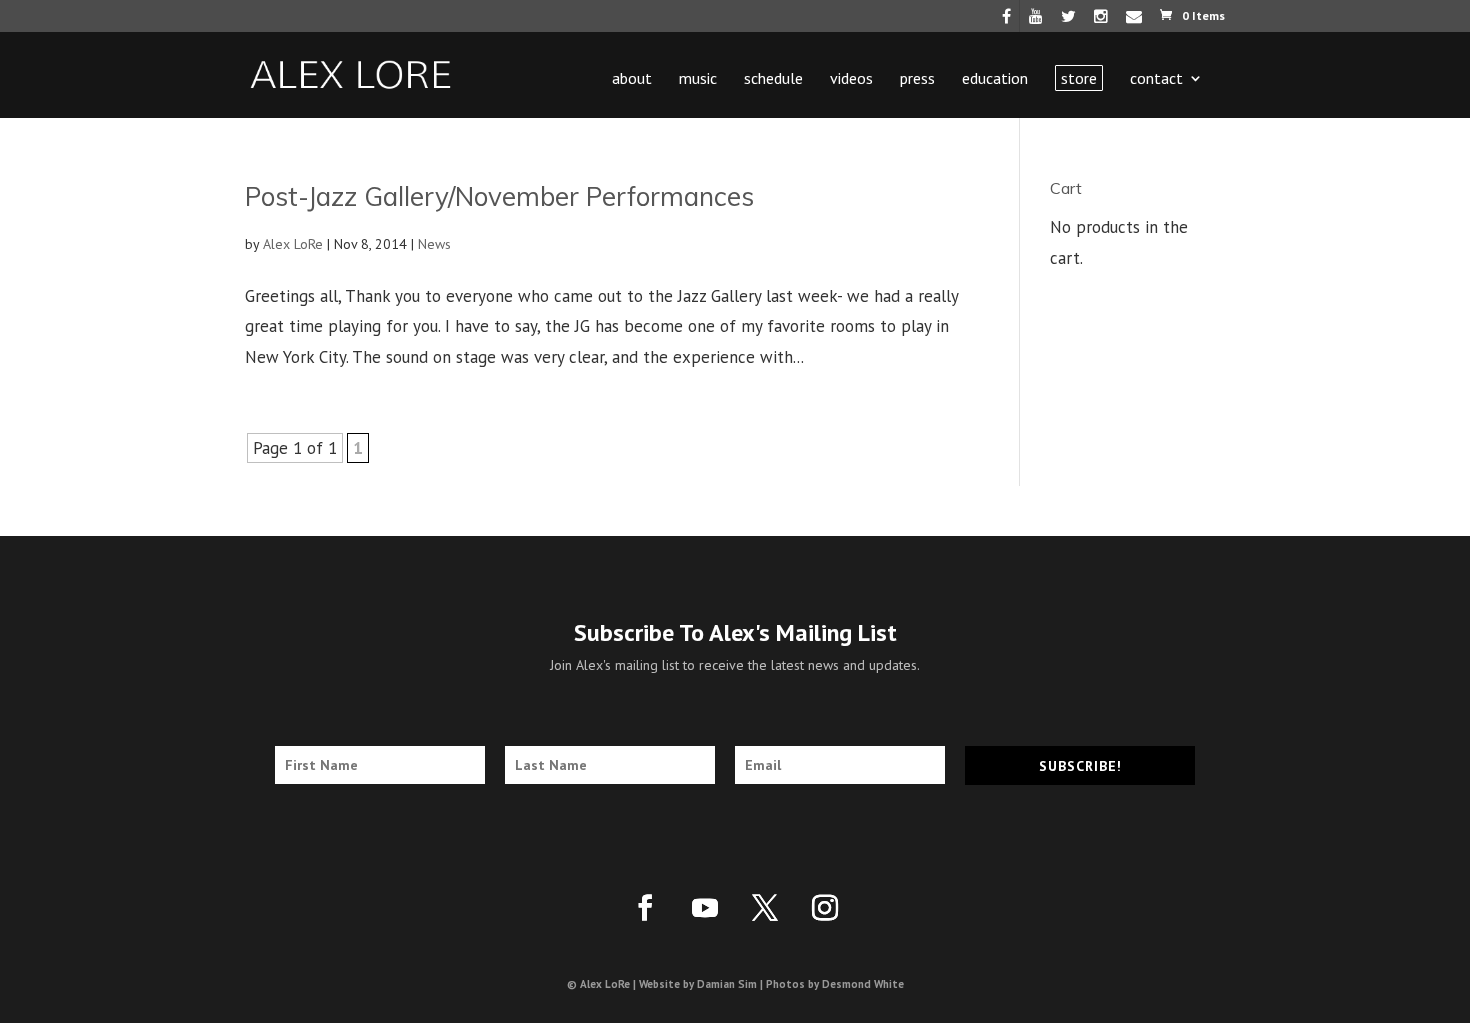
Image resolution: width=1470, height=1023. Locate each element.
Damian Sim (727, 984)
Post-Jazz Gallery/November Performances (499, 196)
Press (917, 79)
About (632, 79)
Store (1079, 78)
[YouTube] (1036, 21)
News (434, 244)
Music (698, 79)
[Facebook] (1006, 21)
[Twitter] (1068, 21)
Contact (1156, 79)
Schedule (773, 79)
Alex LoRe (293, 244)
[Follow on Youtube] (705, 908)
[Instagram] (1101, 21)
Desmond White (863, 984)
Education (995, 79)
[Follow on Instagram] (825, 908)
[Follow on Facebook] (645, 908)
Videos (851, 79)
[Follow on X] (765, 908)
